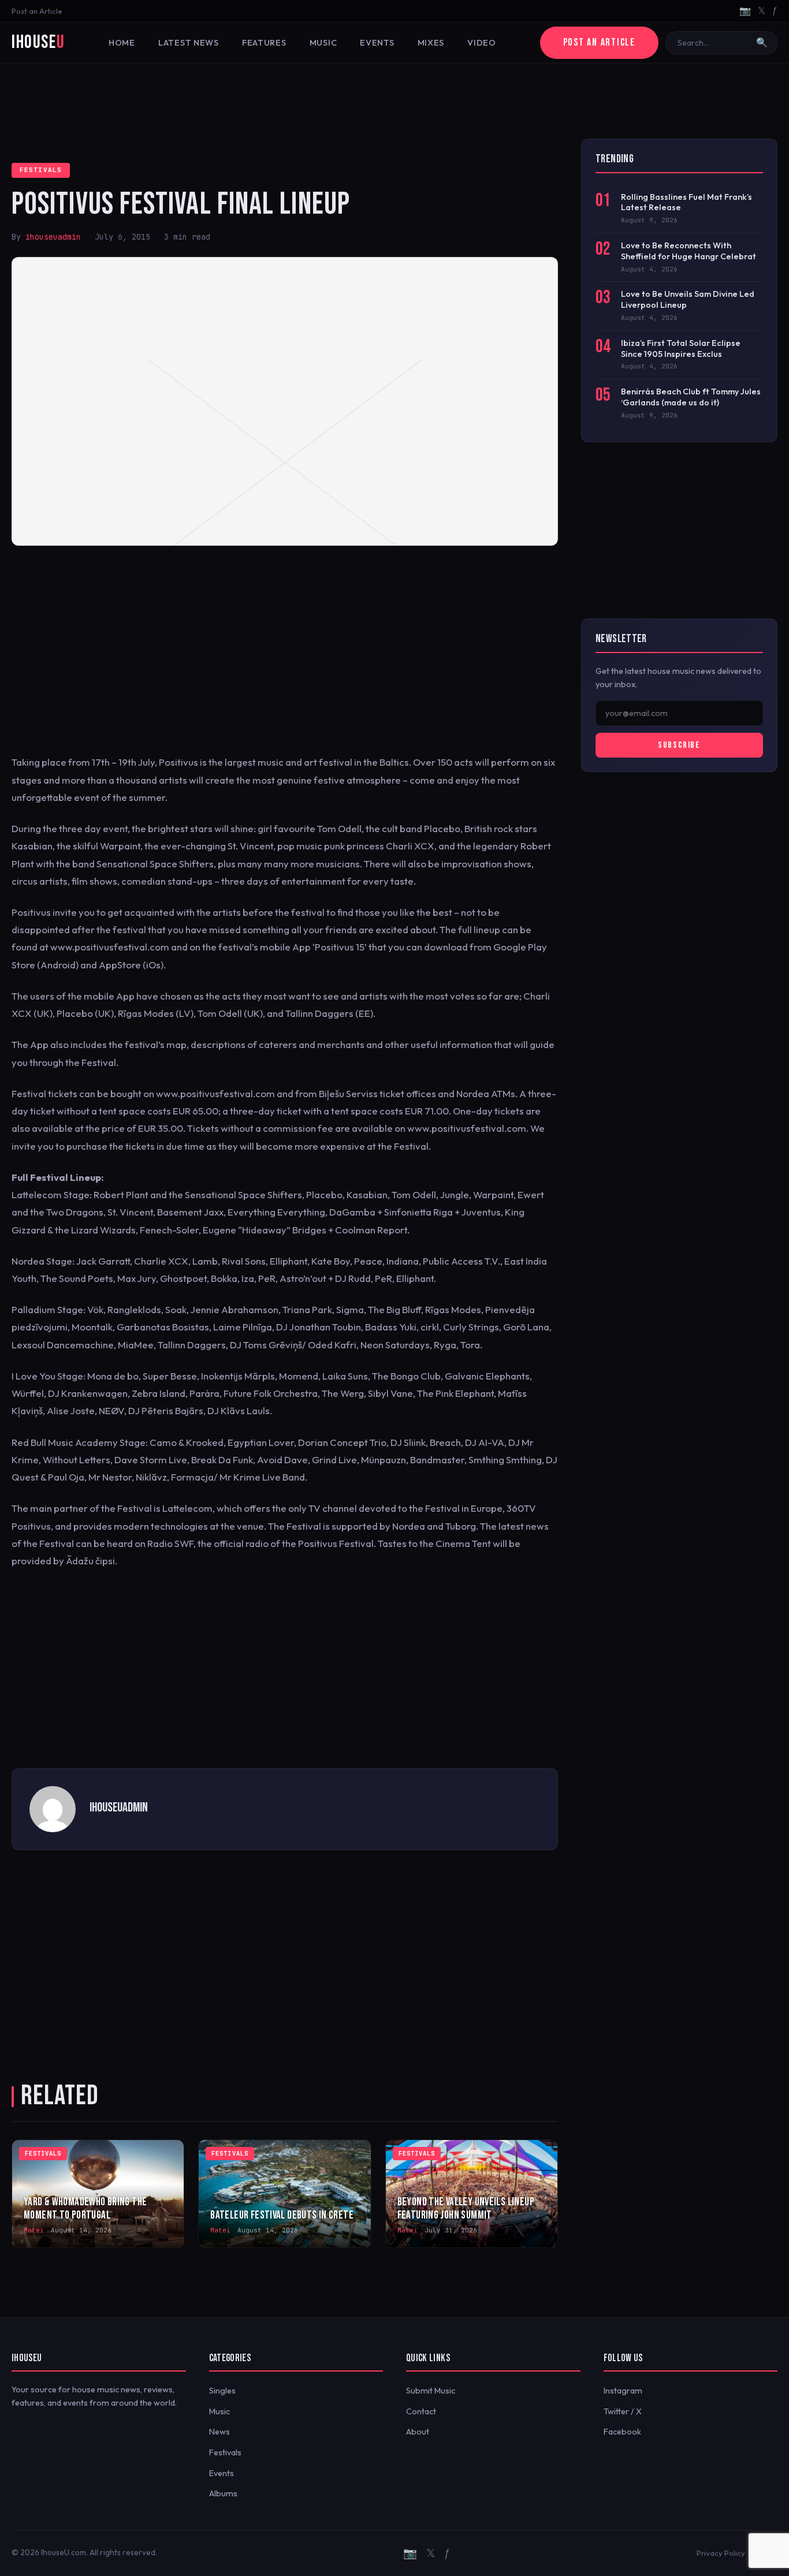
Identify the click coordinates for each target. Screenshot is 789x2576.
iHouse (38, 42)
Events (377, 43)
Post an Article (37, 11)
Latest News (189, 43)
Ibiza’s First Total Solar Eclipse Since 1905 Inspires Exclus (681, 348)
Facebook (622, 2432)
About (418, 2432)
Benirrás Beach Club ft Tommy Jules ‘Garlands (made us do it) (691, 397)
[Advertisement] (394, 101)
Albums (223, 2493)
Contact (421, 2411)
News (219, 2432)
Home (122, 43)
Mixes (431, 43)
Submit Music (431, 2391)
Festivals (41, 170)
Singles (222, 2391)
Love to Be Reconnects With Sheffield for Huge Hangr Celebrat (688, 251)
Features (264, 43)
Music (323, 43)
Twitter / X (623, 2411)
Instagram (623, 2391)
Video (482, 43)
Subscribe (679, 745)
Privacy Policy (721, 2553)
